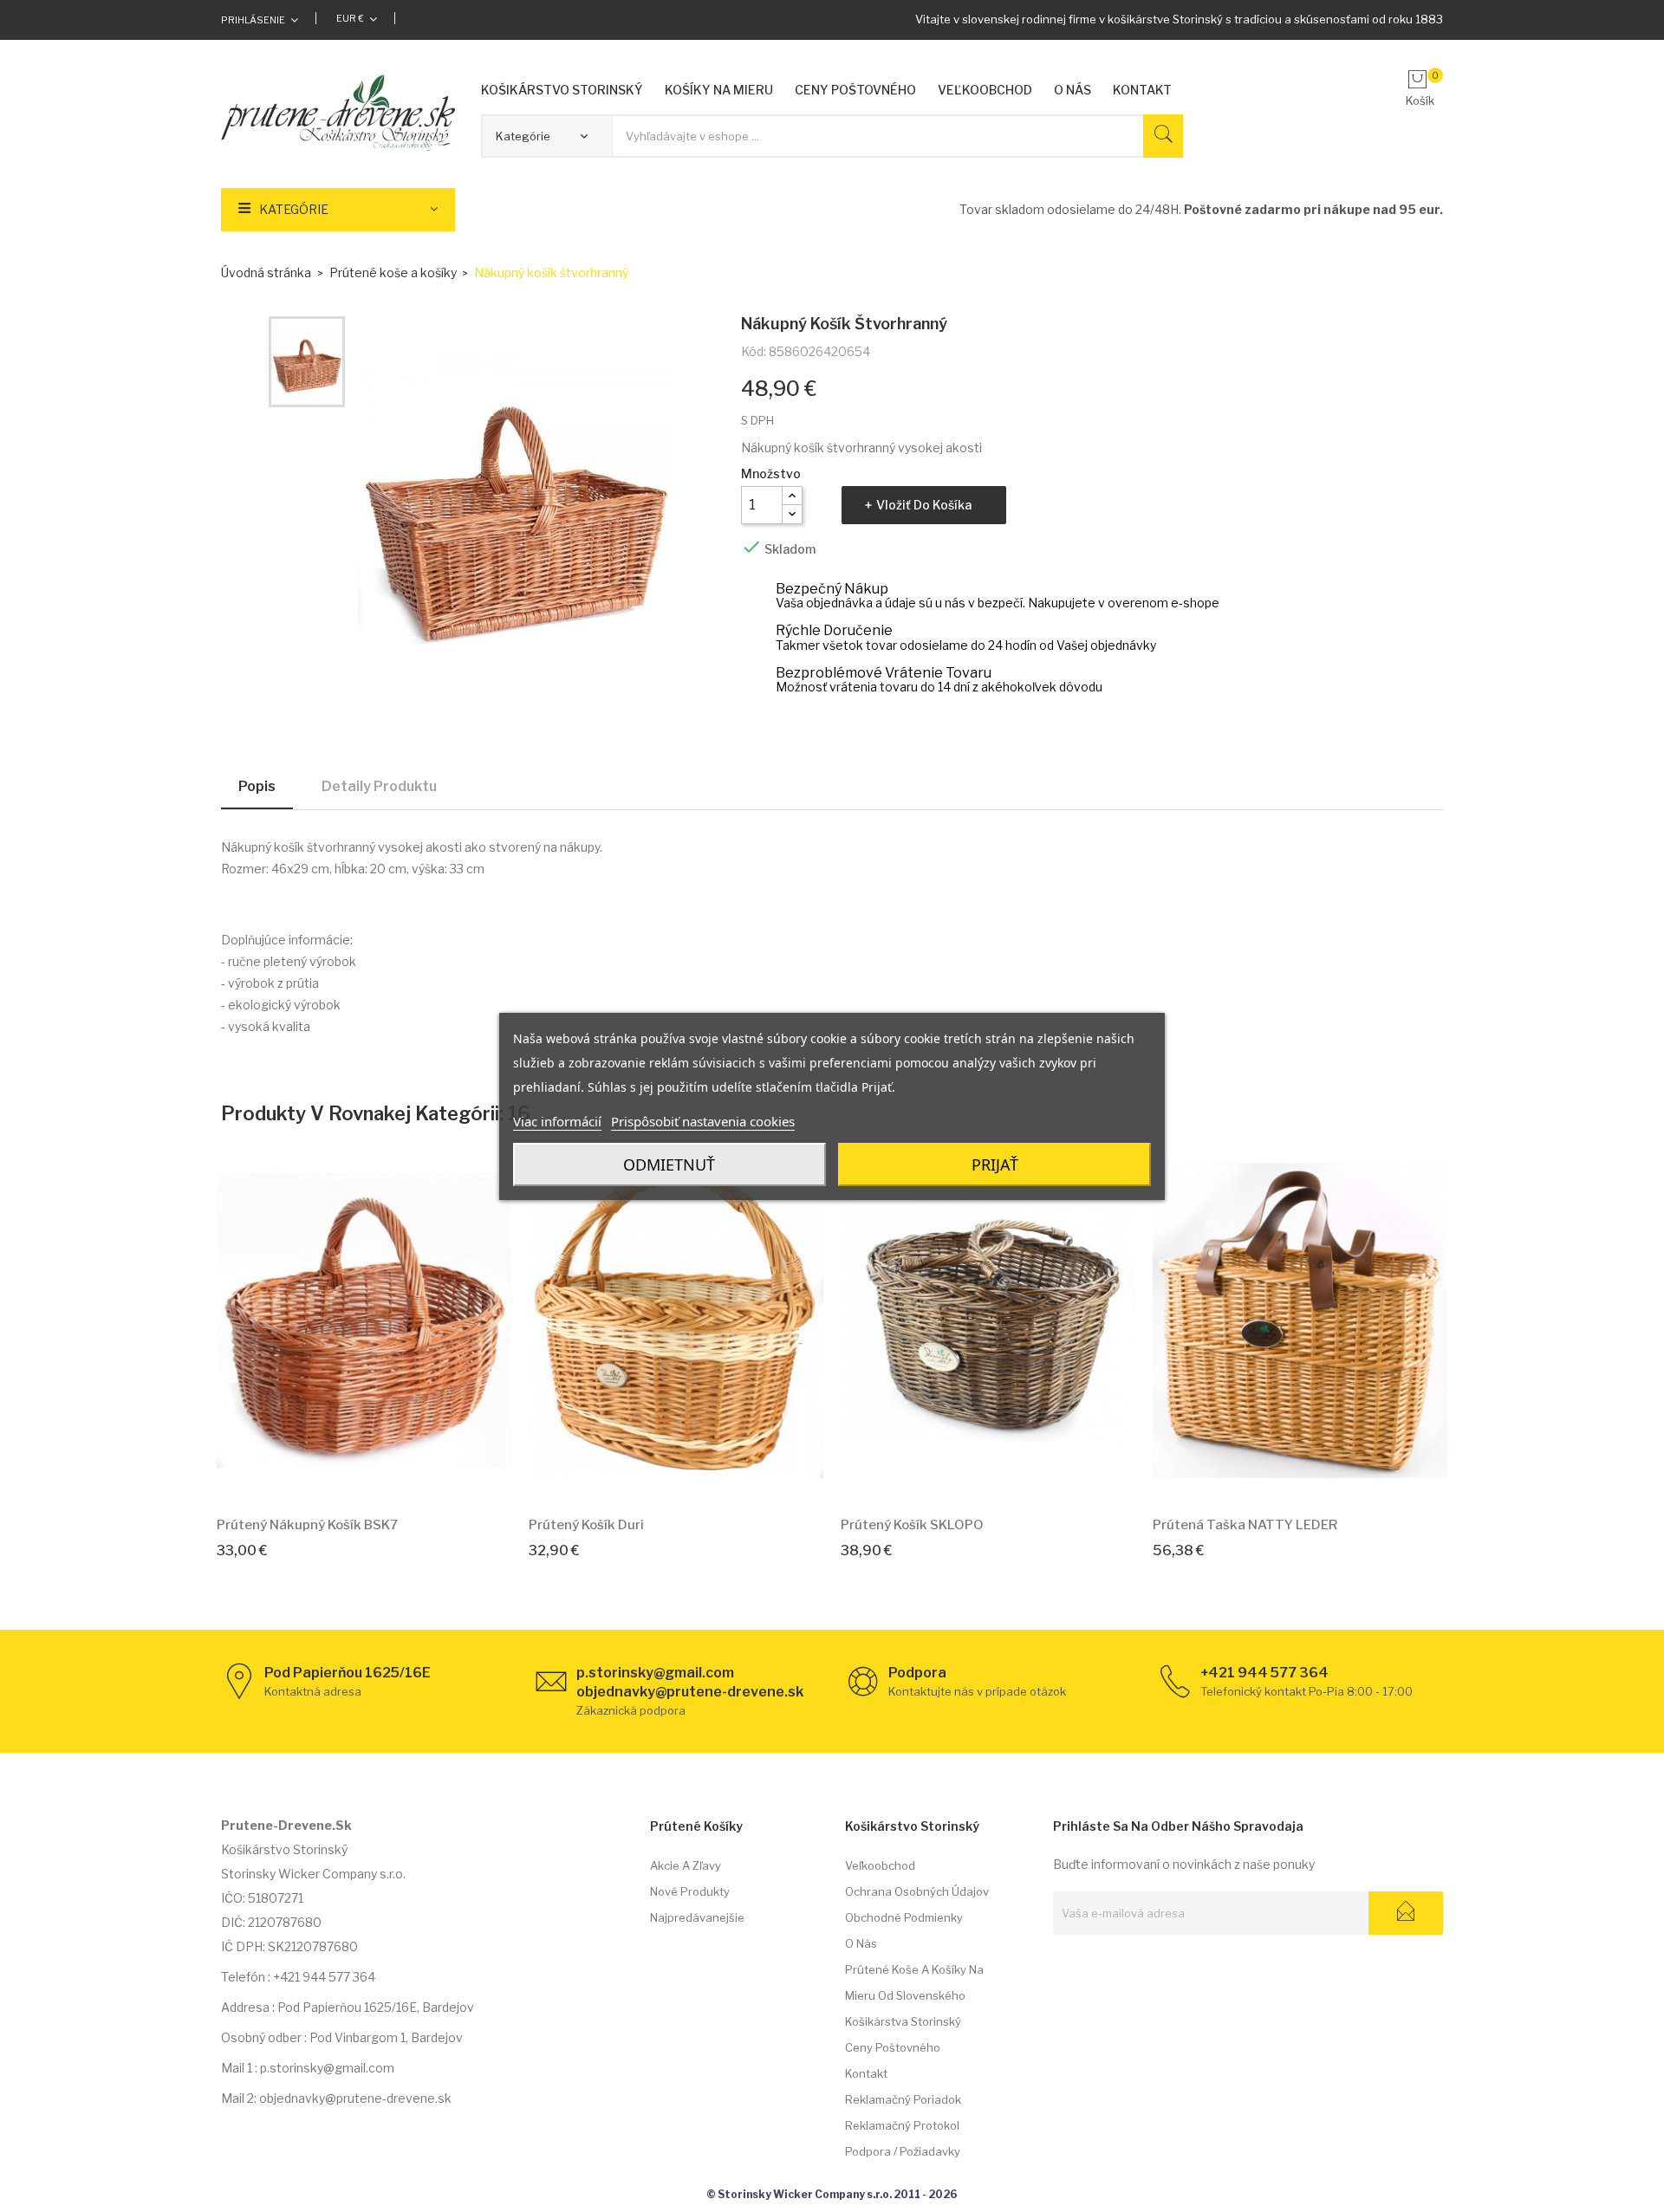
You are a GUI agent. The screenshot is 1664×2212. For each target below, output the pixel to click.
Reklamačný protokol (902, 2125)
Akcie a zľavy (686, 1865)
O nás (861, 1943)
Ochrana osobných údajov (917, 1891)
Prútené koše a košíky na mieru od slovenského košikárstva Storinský (914, 1995)
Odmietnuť (669, 1164)
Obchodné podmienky (904, 1917)
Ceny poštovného (893, 2047)
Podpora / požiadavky (903, 2151)
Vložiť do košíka (924, 505)
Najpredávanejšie (697, 1917)
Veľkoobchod (880, 1865)
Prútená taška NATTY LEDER (1245, 1525)
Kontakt (866, 2073)
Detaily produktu (379, 786)
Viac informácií (557, 1121)
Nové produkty (690, 1891)
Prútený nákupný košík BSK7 (307, 1525)
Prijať (995, 1164)
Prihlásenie (253, 20)
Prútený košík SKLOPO (912, 1525)
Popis (257, 786)
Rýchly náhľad (384, 1477)
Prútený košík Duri (586, 1525)
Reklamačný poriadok (903, 2099)
